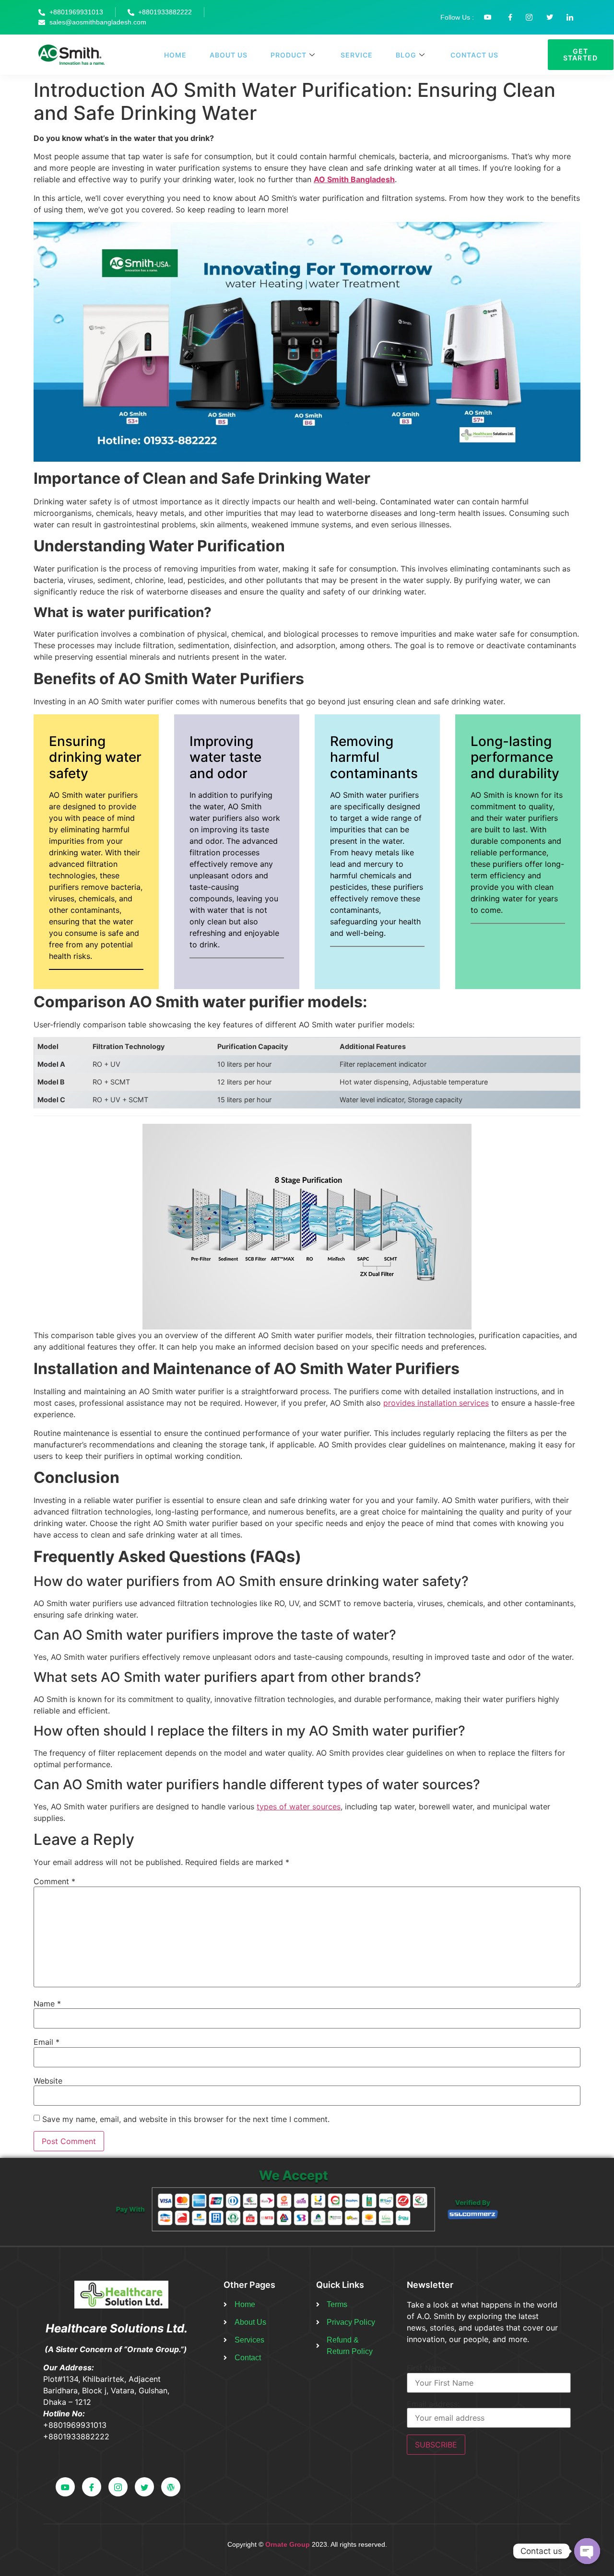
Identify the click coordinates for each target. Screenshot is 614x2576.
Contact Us (474, 55)
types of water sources (299, 1807)
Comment (54, 1881)
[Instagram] (118, 2487)
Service (357, 55)
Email (47, 2042)
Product (289, 55)
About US (229, 55)
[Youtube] (65, 2487)
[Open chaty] (587, 2551)
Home (175, 55)
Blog (406, 55)
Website (48, 2081)
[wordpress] (171, 2487)
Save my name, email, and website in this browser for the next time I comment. (186, 2119)
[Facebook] (92, 2487)
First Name (426, 2368)
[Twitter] (144, 2487)
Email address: (433, 2404)
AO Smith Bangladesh (354, 179)
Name (47, 2004)
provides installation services (436, 1403)
